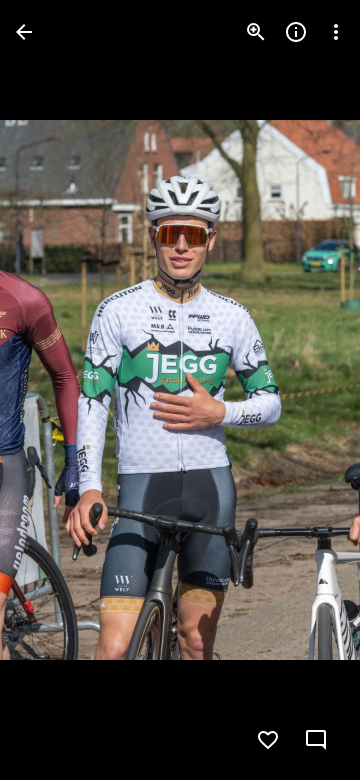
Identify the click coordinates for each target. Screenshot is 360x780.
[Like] (268, 740)
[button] (56, 390)
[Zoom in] (256, 32)
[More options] (336, 32)
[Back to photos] (24, 32)
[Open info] (296, 32)
